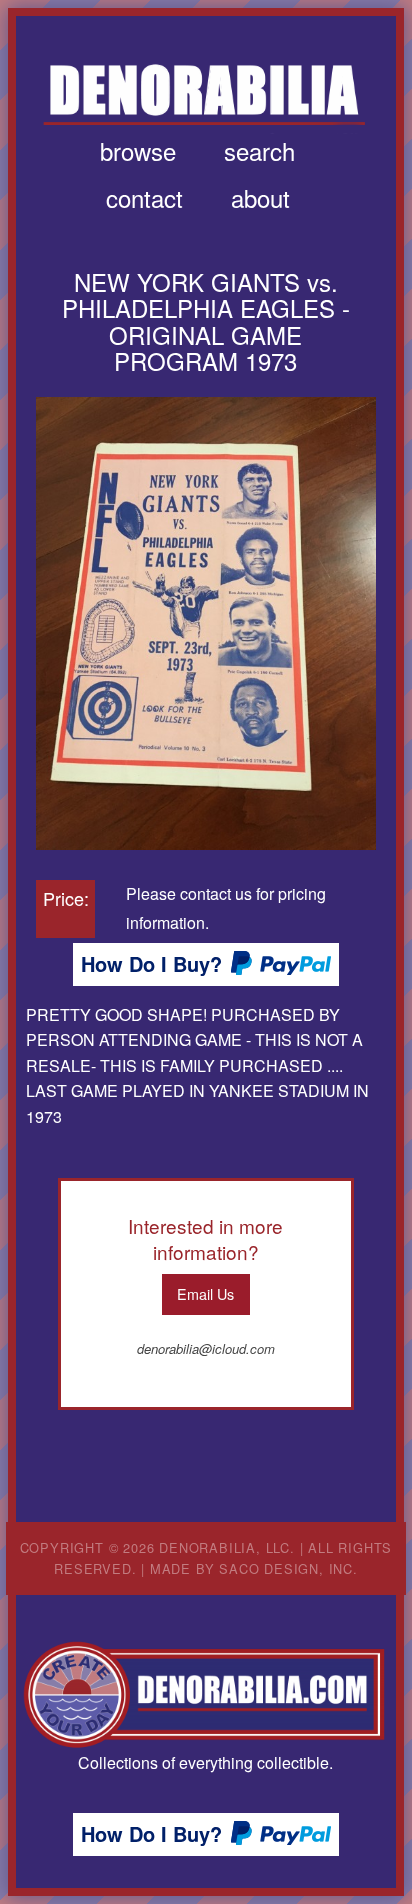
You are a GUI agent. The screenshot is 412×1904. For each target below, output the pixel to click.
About (260, 197)
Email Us (205, 1293)
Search (259, 150)
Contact (144, 197)
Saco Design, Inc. (288, 1568)
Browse (138, 150)
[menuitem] (138, 151)
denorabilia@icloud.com (206, 1348)
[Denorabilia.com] (205, 1694)
